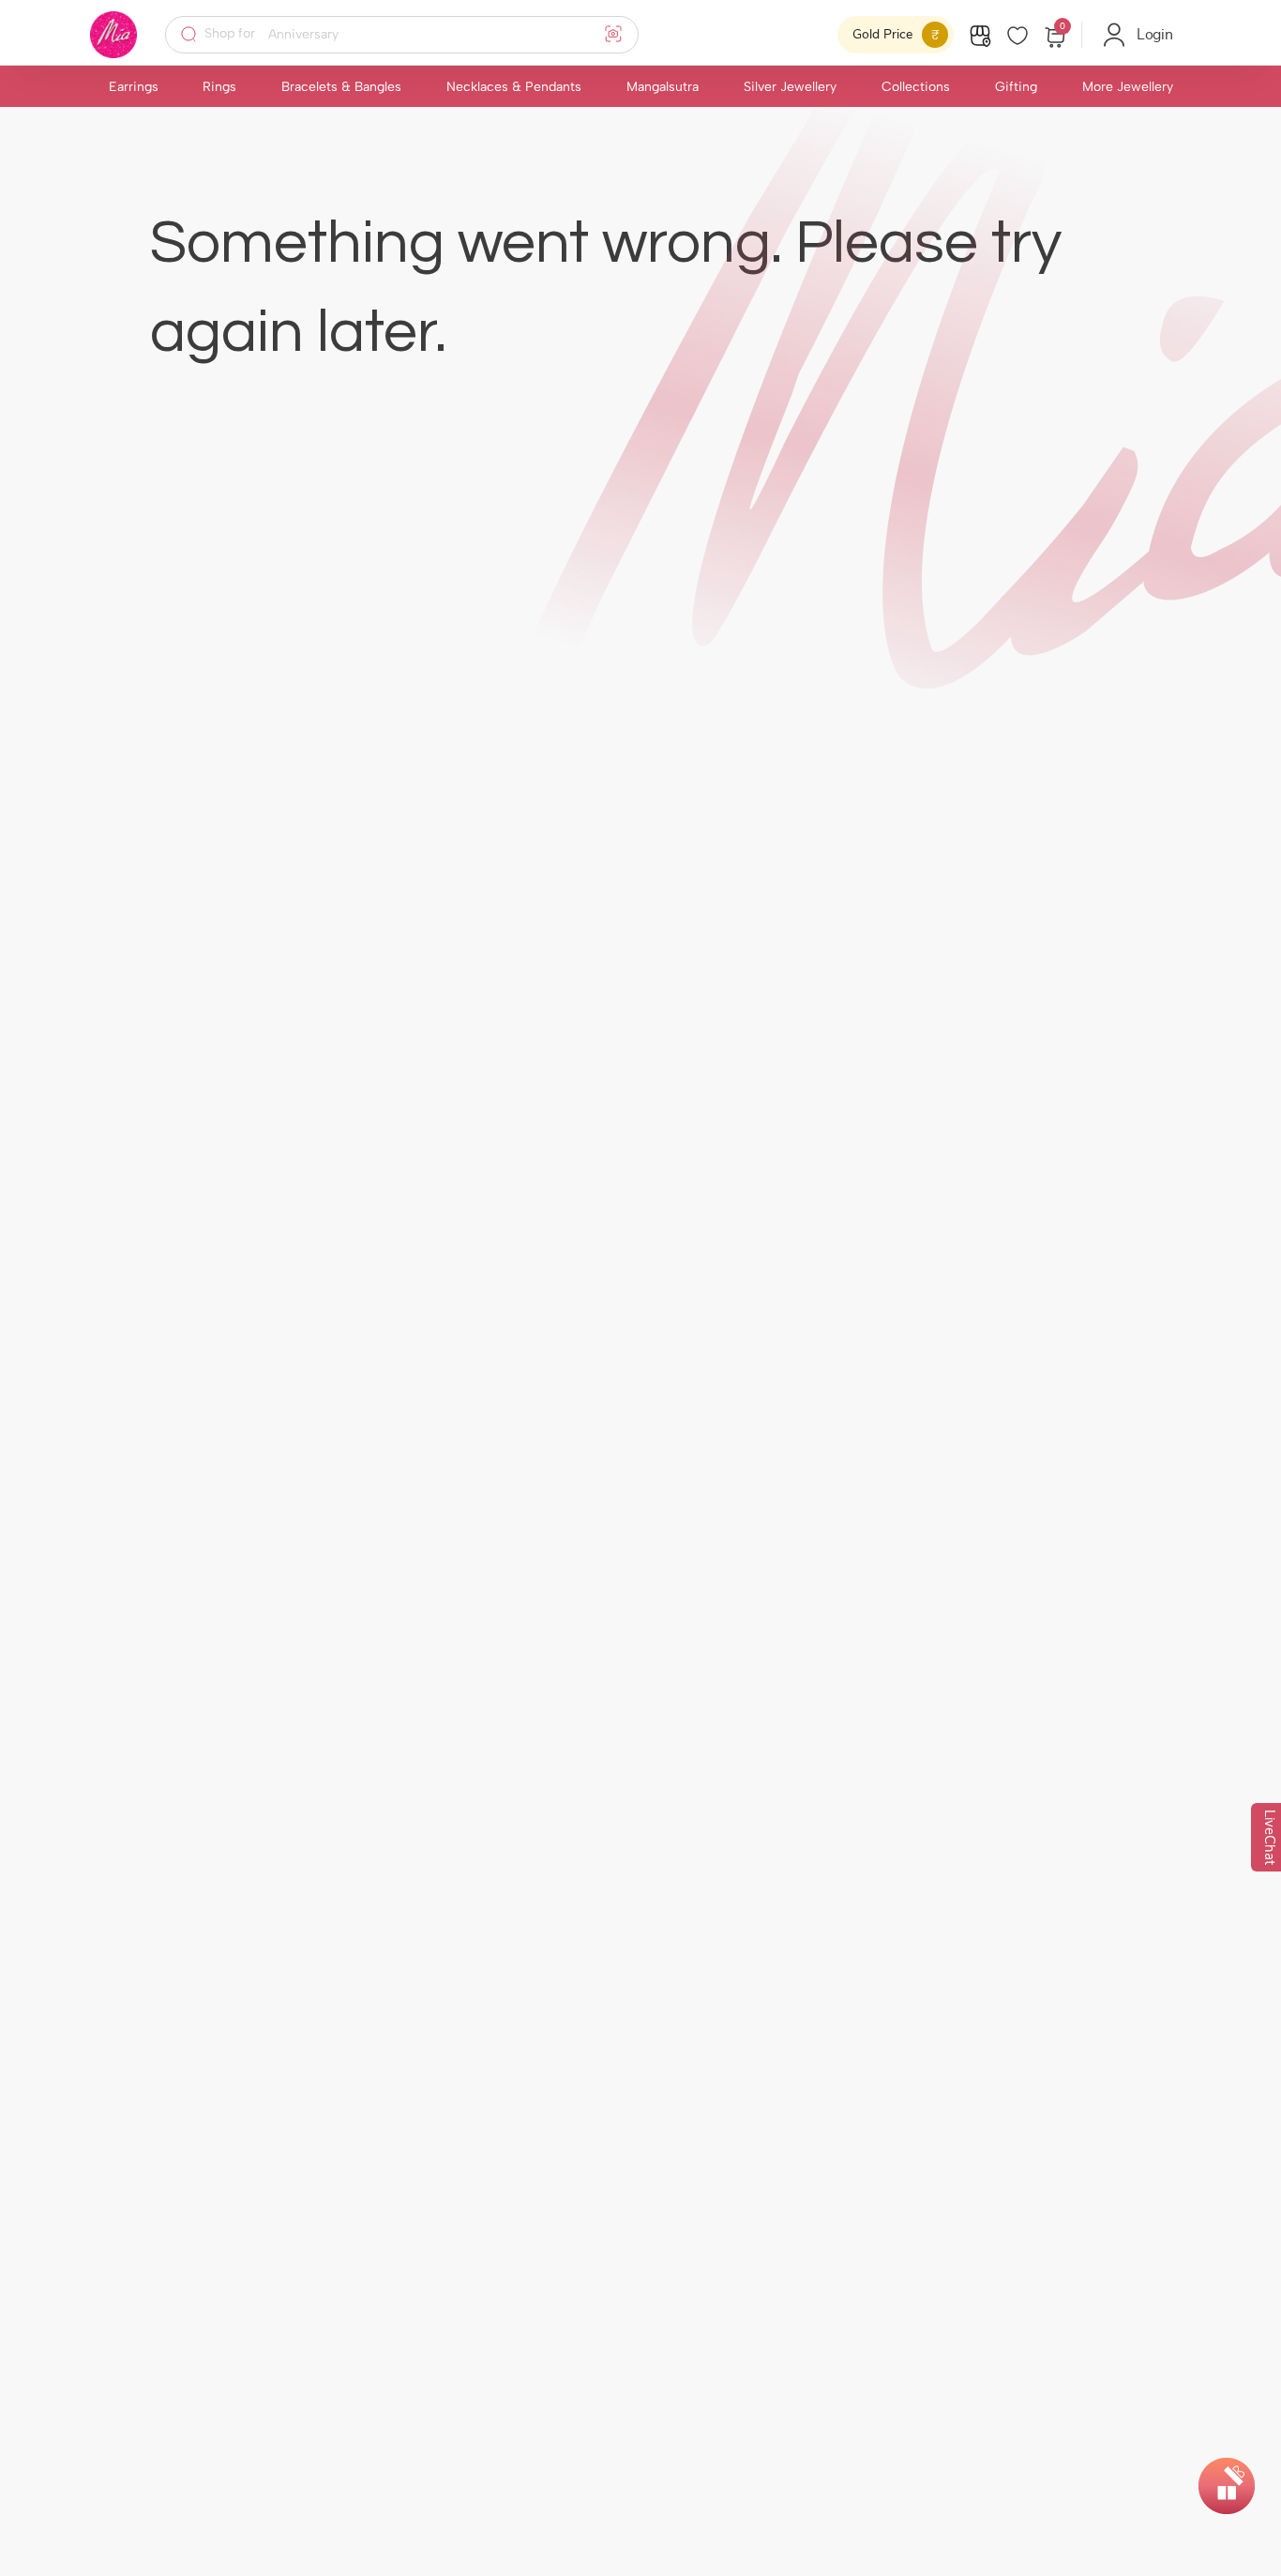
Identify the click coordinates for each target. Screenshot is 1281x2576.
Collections (916, 87)
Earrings (134, 87)
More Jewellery (1128, 87)
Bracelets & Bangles (341, 87)
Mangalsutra (663, 87)
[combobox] (414, 35)
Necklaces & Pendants (514, 87)
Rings (219, 87)
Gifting (1016, 87)
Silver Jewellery (790, 87)
